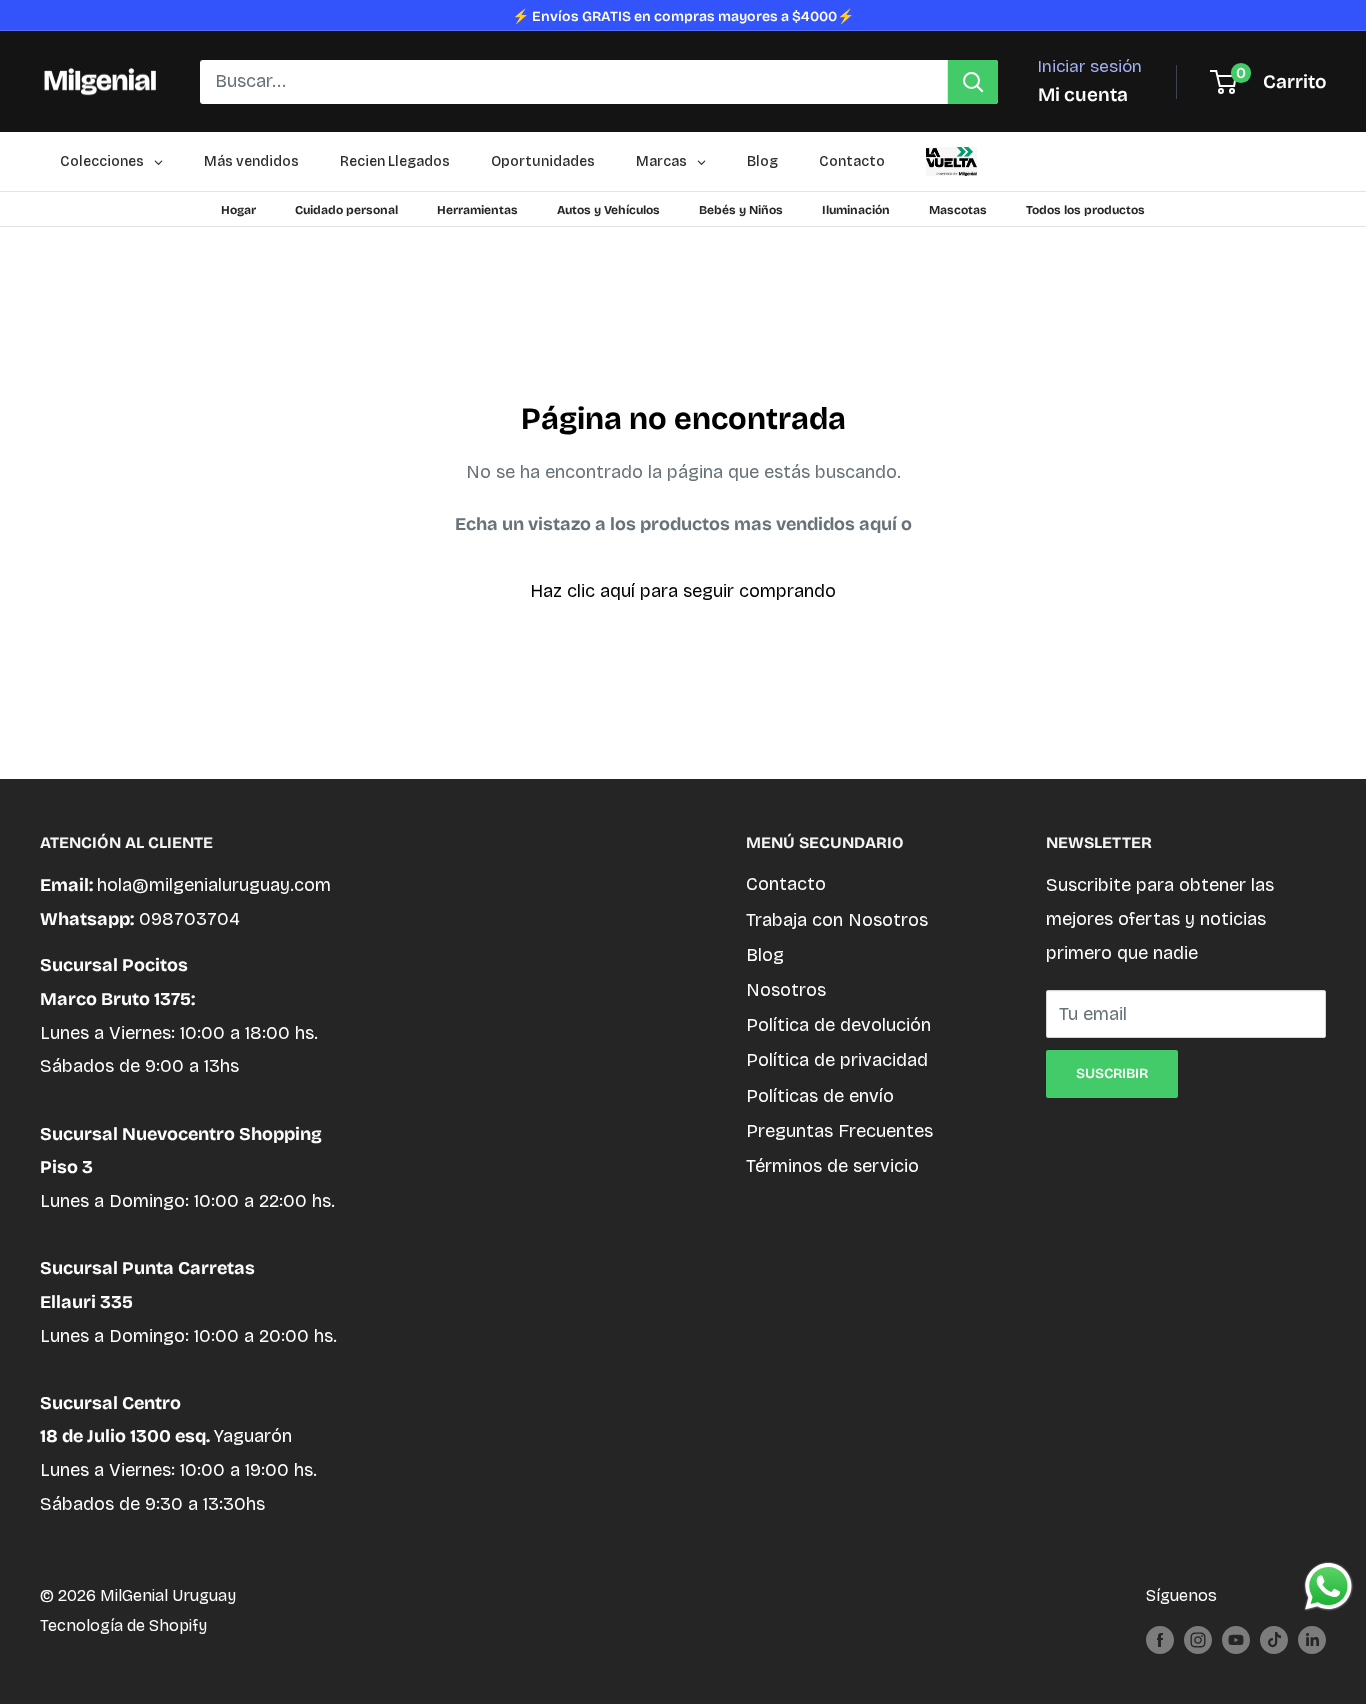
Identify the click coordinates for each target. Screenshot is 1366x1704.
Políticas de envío (820, 1096)
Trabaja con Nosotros (837, 920)
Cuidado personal (346, 210)
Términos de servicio (832, 1166)
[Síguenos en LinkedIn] (1312, 1639)
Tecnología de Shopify (123, 1625)
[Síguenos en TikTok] (1274, 1639)
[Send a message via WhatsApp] (1328, 1586)
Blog (765, 955)
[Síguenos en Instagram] (1198, 1639)
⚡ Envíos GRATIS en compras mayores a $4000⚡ (683, 16)
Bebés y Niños (741, 210)
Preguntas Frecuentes (839, 1131)
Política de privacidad (837, 1060)
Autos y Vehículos (608, 210)
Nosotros (786, 990)
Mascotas (958, 210)
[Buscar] (973, 82)
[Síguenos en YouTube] (1236, 1639)
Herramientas (477, 210)
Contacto (786, 884)
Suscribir (1112, 1073)
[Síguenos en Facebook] (1160, 1639)
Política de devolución (838, 1025)
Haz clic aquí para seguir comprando (683, 591)
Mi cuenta (1083, 94)
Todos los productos (1085, 210)
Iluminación (856, 210)
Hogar (238, 210)
